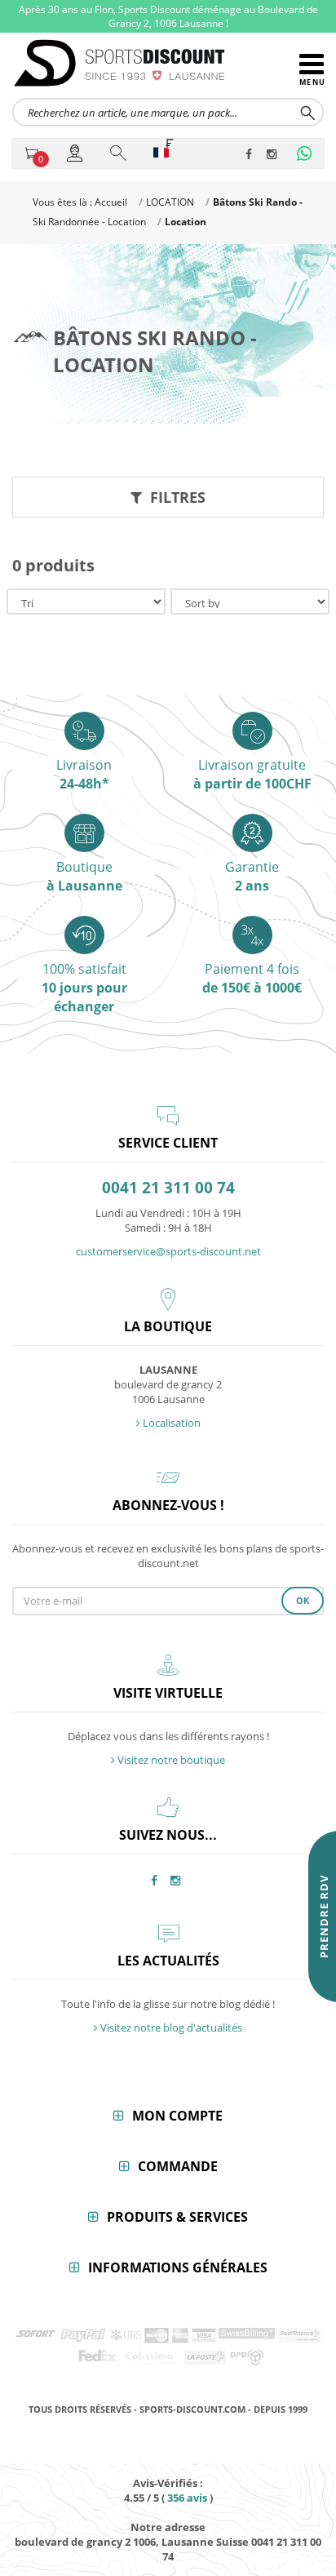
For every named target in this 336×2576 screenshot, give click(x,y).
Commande (178, 2166)
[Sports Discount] (156, 63)
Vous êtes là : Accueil (80, 202)
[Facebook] (253, 155)
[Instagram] (274, 155)
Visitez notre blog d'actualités (170, 2027)
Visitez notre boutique (170, 1760)
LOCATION (170, 202)
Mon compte (177, 2116)
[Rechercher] (119, 152)
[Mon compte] (76, 152)
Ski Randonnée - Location (89, 222)
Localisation (170, 1423)
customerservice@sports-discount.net (168, 1251)
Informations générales (178, 2267)
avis (187, 2498)
